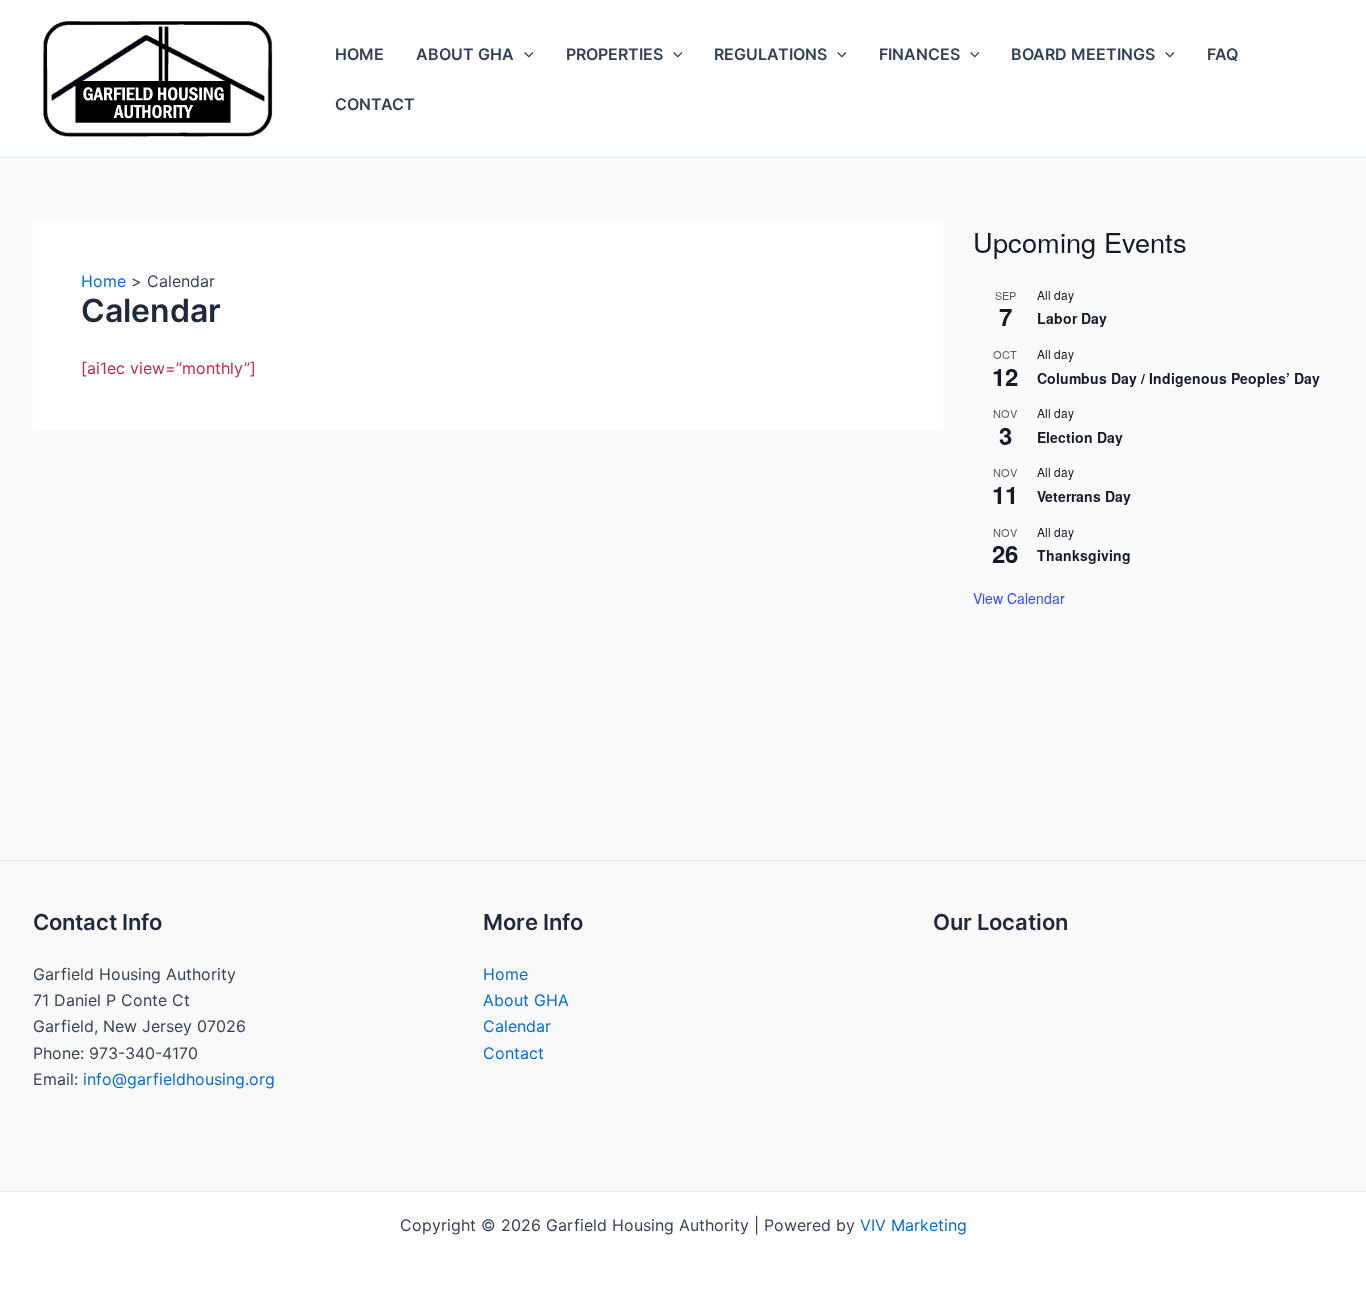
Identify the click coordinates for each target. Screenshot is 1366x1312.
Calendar (517, 1026)
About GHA (465, 54)
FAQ (1222, 54)
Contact (375, 104)
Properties (614, 54)
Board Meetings (1083, 54)
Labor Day (1072, 318)
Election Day (1080, 437)
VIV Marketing (913, 1225)
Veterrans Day (1084, 496)
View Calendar (1019, 598)
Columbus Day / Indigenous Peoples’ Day (1178, 378)
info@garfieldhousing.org (179, 1079)
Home (359, 54)
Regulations (770, 54)
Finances (919, 54)
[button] (524, 54)
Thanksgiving (1084, 555)
